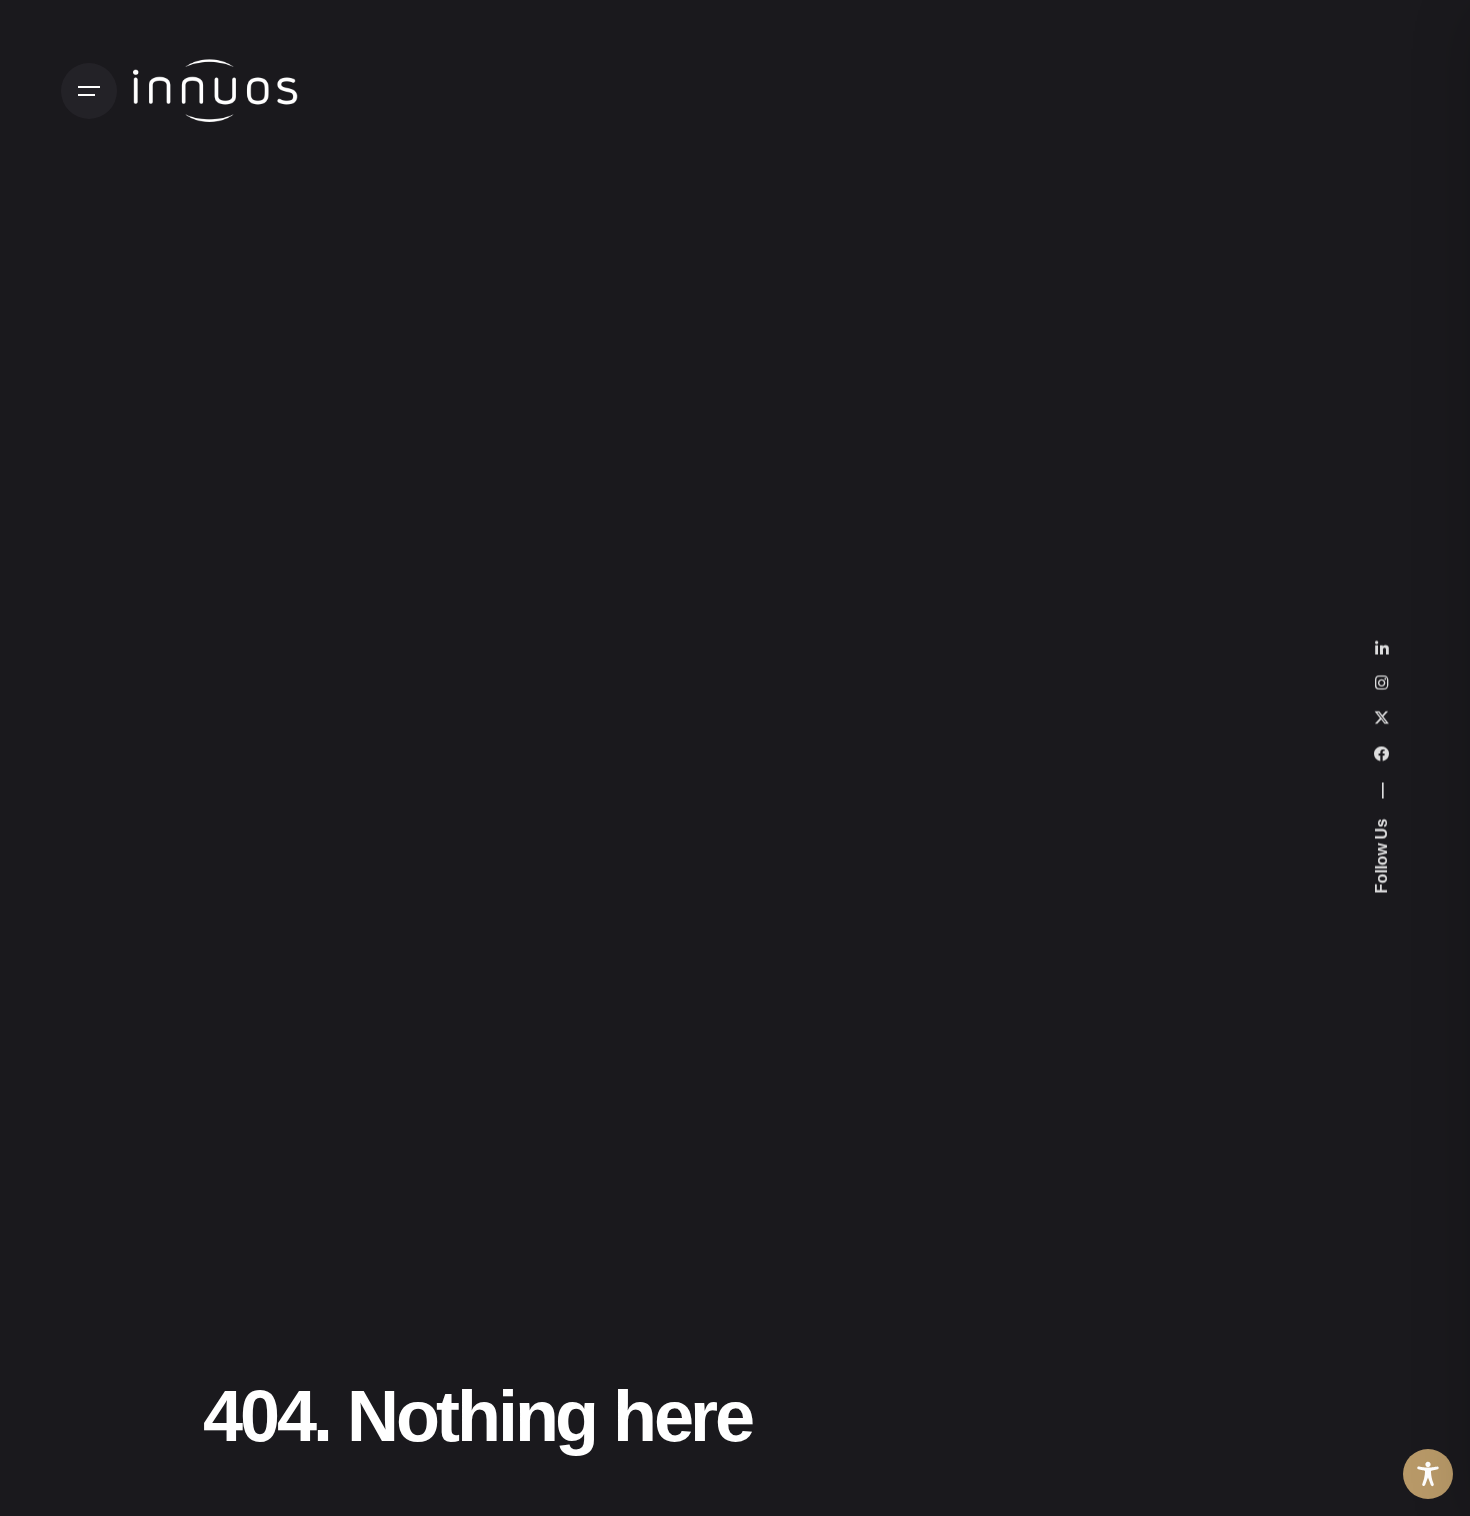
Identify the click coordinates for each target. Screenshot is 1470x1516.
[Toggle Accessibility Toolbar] (1428, 1474)
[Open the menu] (89, 91)
